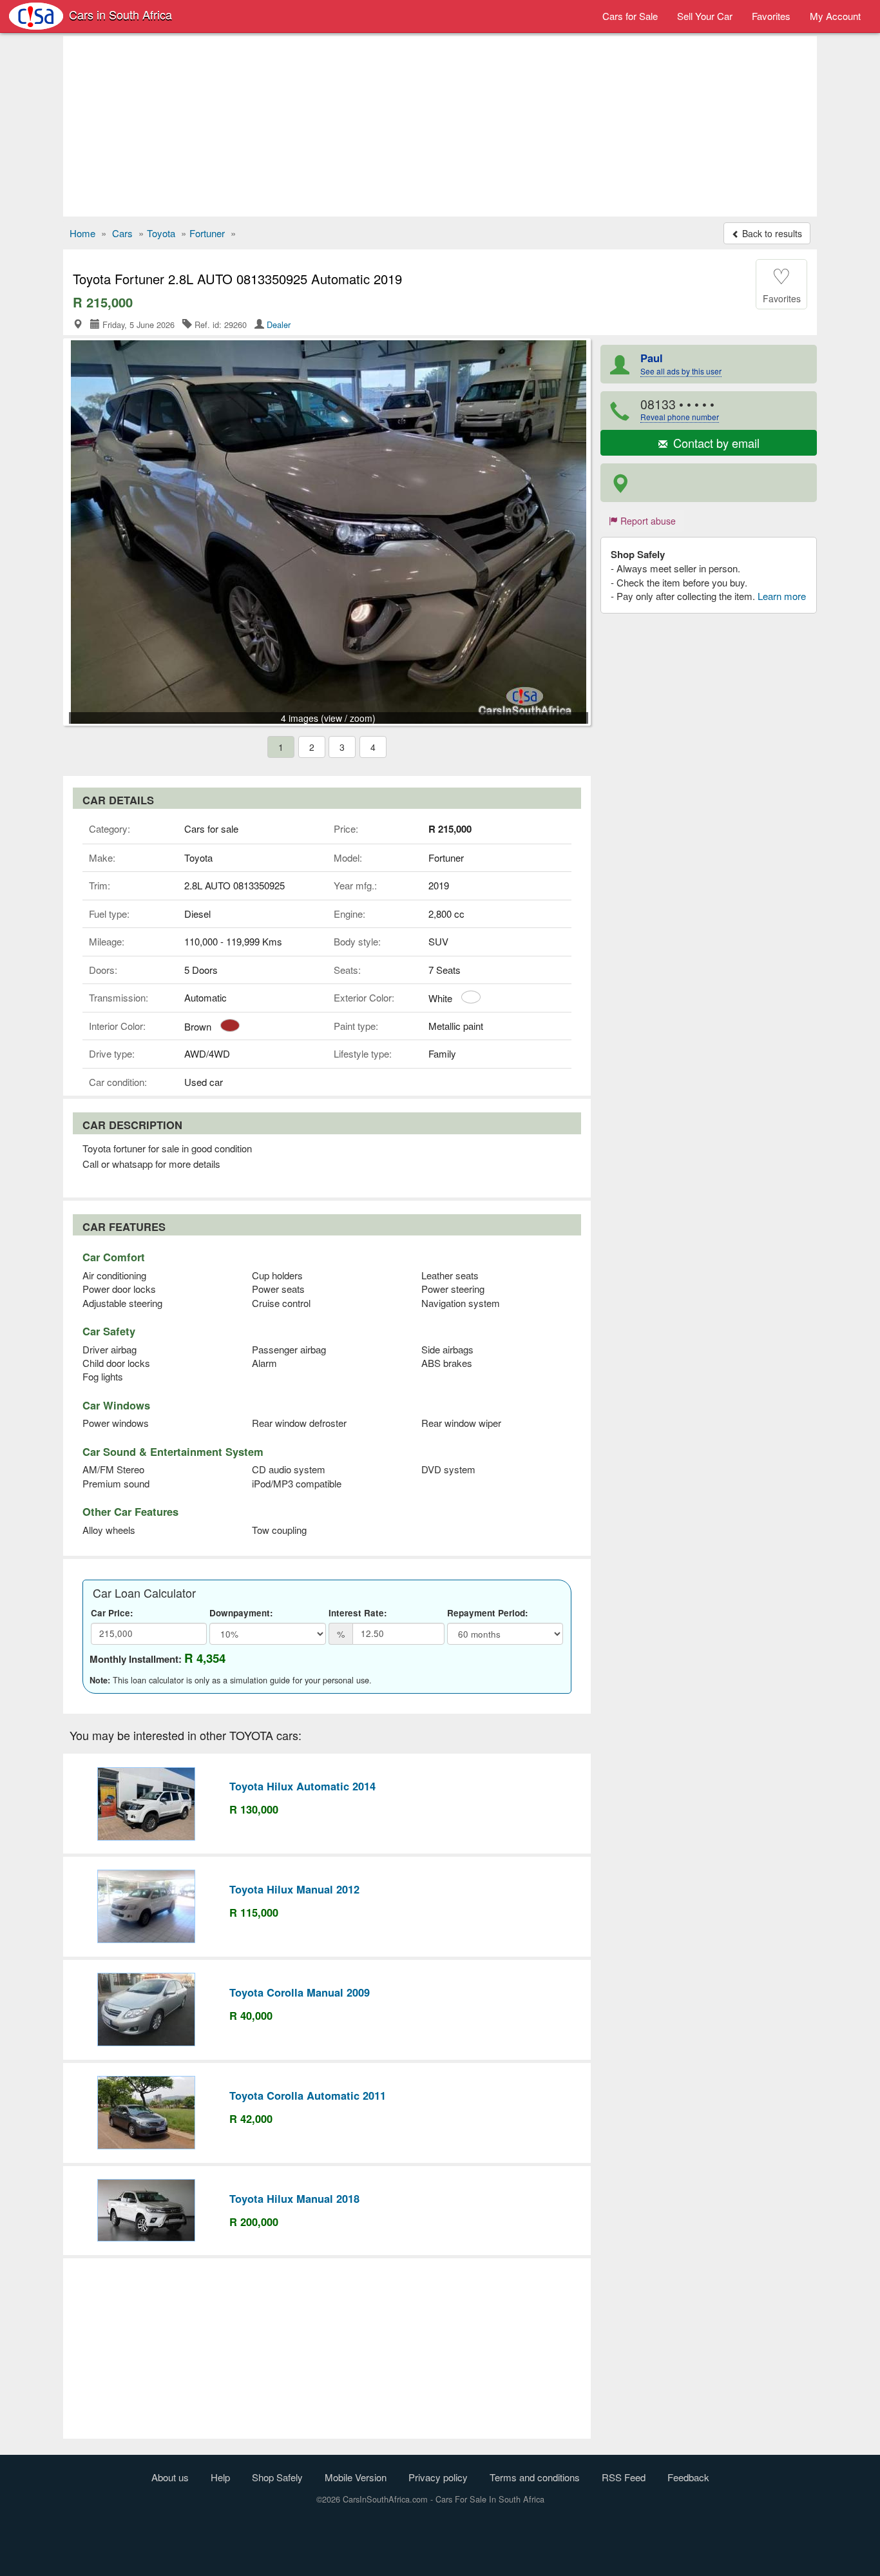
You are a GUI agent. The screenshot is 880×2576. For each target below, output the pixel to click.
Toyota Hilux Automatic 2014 (302, 1786)
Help (220, 2477)
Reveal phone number (680, 417)
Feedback (688, 2477)
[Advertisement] (440, 126)
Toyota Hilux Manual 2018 (294, 2198)
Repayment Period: (488, 1613)
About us (170, 2477)
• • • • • (680, 409)
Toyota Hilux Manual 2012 (294, 1889)
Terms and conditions (535, 2477)
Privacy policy (438, 2477)
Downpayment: (241, 1613)
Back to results (771, 233)
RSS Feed (624, 2477)
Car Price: (112, 1613)
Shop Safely (277, 2477)
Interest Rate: (358, 1613)
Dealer (279, 324)
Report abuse (647, 521)
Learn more (782, 596)
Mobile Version (356, 2477)
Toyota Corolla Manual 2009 (300, 1992)
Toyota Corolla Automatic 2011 (308, 2095)
